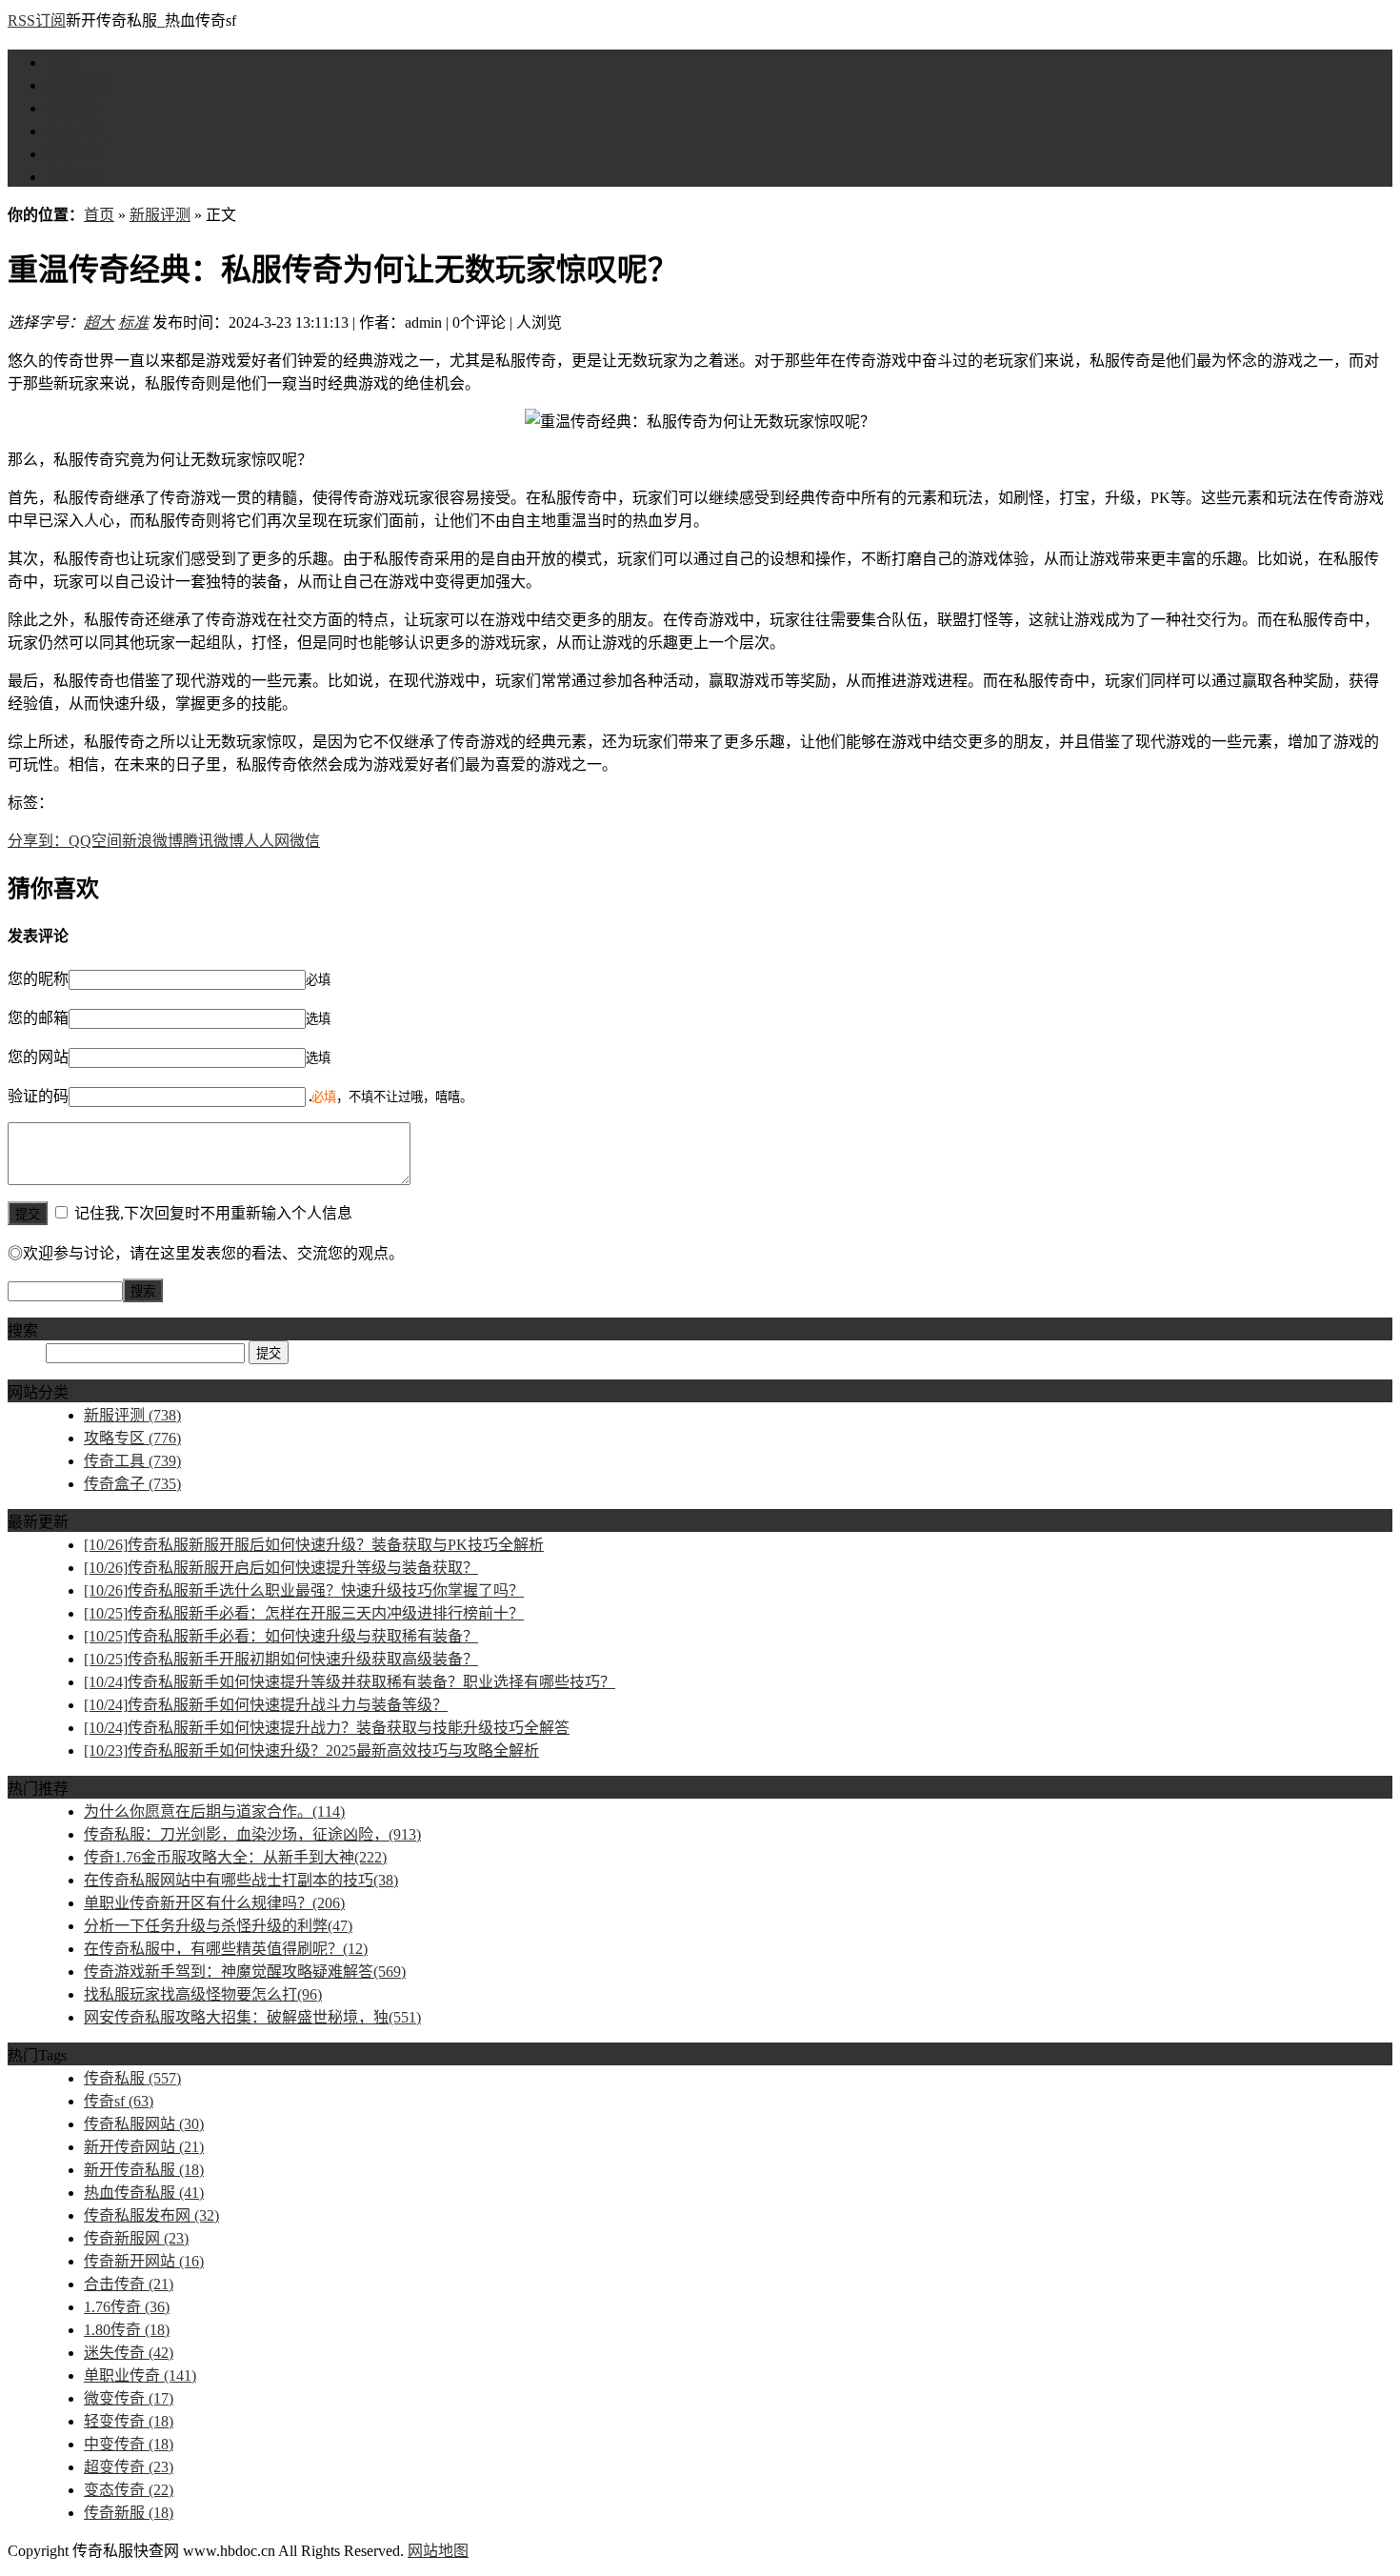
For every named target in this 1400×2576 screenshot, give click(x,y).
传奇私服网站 (144, 2124)
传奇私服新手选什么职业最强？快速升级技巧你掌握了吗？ (304, 1590)
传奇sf (119, 2101)
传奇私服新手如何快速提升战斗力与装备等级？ (266, 1705)
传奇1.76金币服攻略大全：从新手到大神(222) (235, 1857)
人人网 (267, 841)
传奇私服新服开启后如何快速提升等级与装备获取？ (281, 1568)
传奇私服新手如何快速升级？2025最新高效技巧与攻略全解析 (311, 1751)
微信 (305, 841)
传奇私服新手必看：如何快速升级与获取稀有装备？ (281, 1636)
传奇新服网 (136, 2238)
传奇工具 (76, 131)
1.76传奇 (127, 2307)
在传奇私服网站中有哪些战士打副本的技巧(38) (241, 1880)
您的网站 (38, 1057)
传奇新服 (129, 2513)
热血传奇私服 (144, 2193)
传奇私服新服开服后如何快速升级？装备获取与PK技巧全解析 (314, 1545)
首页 (61, 62)
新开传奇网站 (144, 2147)
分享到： (38, 841)
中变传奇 (129, 2444)
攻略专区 (76, 108)
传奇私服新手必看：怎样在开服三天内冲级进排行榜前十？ (304, 1613)
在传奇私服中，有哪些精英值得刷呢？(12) (226, 1949)
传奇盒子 (76, 154)
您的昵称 (38, 979)
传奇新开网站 (144, 2261)
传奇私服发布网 (151, 2215)
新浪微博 (152, 841)
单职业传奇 (140, 2375)
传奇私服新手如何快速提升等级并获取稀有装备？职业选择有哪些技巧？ (350, 1682)
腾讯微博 (213, 841)
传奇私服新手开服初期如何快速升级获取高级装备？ (281, 1659)
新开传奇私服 (144, 2170)
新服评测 (76, 85)
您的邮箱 (38, 1018)
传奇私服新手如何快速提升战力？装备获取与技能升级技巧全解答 (327, 1728)
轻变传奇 (129, 2421)
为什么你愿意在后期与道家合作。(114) (214, 1811)
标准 (133, 322)
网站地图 (438, 2551)
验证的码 (38, 1096)
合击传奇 (129, 2284)
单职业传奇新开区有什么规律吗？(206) (214, 1903)
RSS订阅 (37, 20)
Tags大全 (75, 177)
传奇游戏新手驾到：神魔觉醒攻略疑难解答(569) (245, 1972)
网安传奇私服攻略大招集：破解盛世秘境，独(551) (252, 2017)
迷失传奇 (129, 2353)
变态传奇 (129, 2490)
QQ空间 (95, 841)
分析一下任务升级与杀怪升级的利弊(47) (218, 1926)
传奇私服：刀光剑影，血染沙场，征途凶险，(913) (252, 1834)
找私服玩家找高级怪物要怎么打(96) (203, 1994)
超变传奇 (129, 2467)
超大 (99, 322)
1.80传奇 (127, 2330)
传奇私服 (132, 2078)
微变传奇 (129, 2398)
